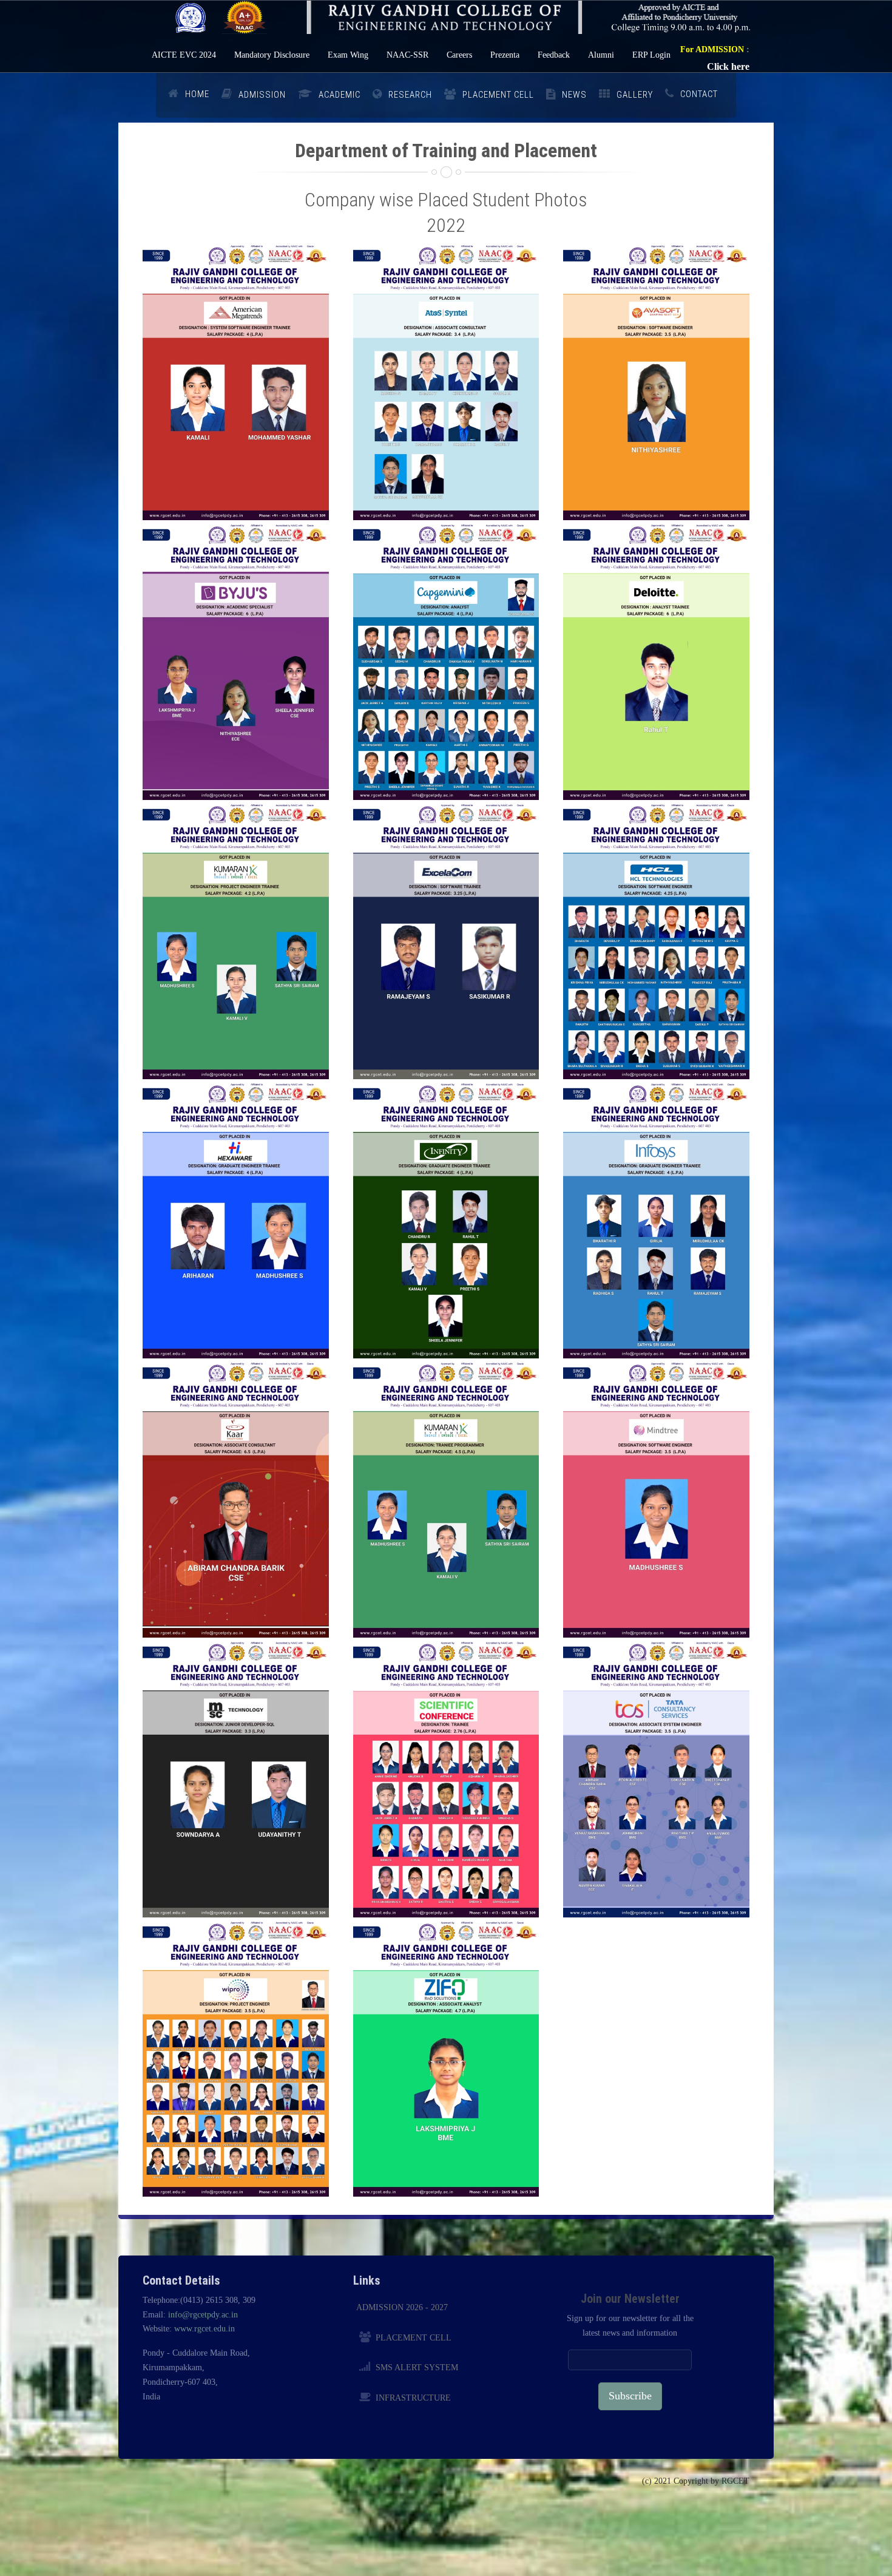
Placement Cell (414, 2338)
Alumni (601, 55)
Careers (459, 55)
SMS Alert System (417, 2368)
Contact (699, 94)
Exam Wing (348, 55)
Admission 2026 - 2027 (402, 2307)
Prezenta (505, 55)
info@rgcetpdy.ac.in (203, 2315)
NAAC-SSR (407, 55)
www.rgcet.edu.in (204, 2329)
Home (197, 94)
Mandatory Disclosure (272, 55)
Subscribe (630, 2396)
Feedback (554, 55)
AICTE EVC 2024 (184, 55)
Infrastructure (413, 2398)
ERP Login (651, 55)
